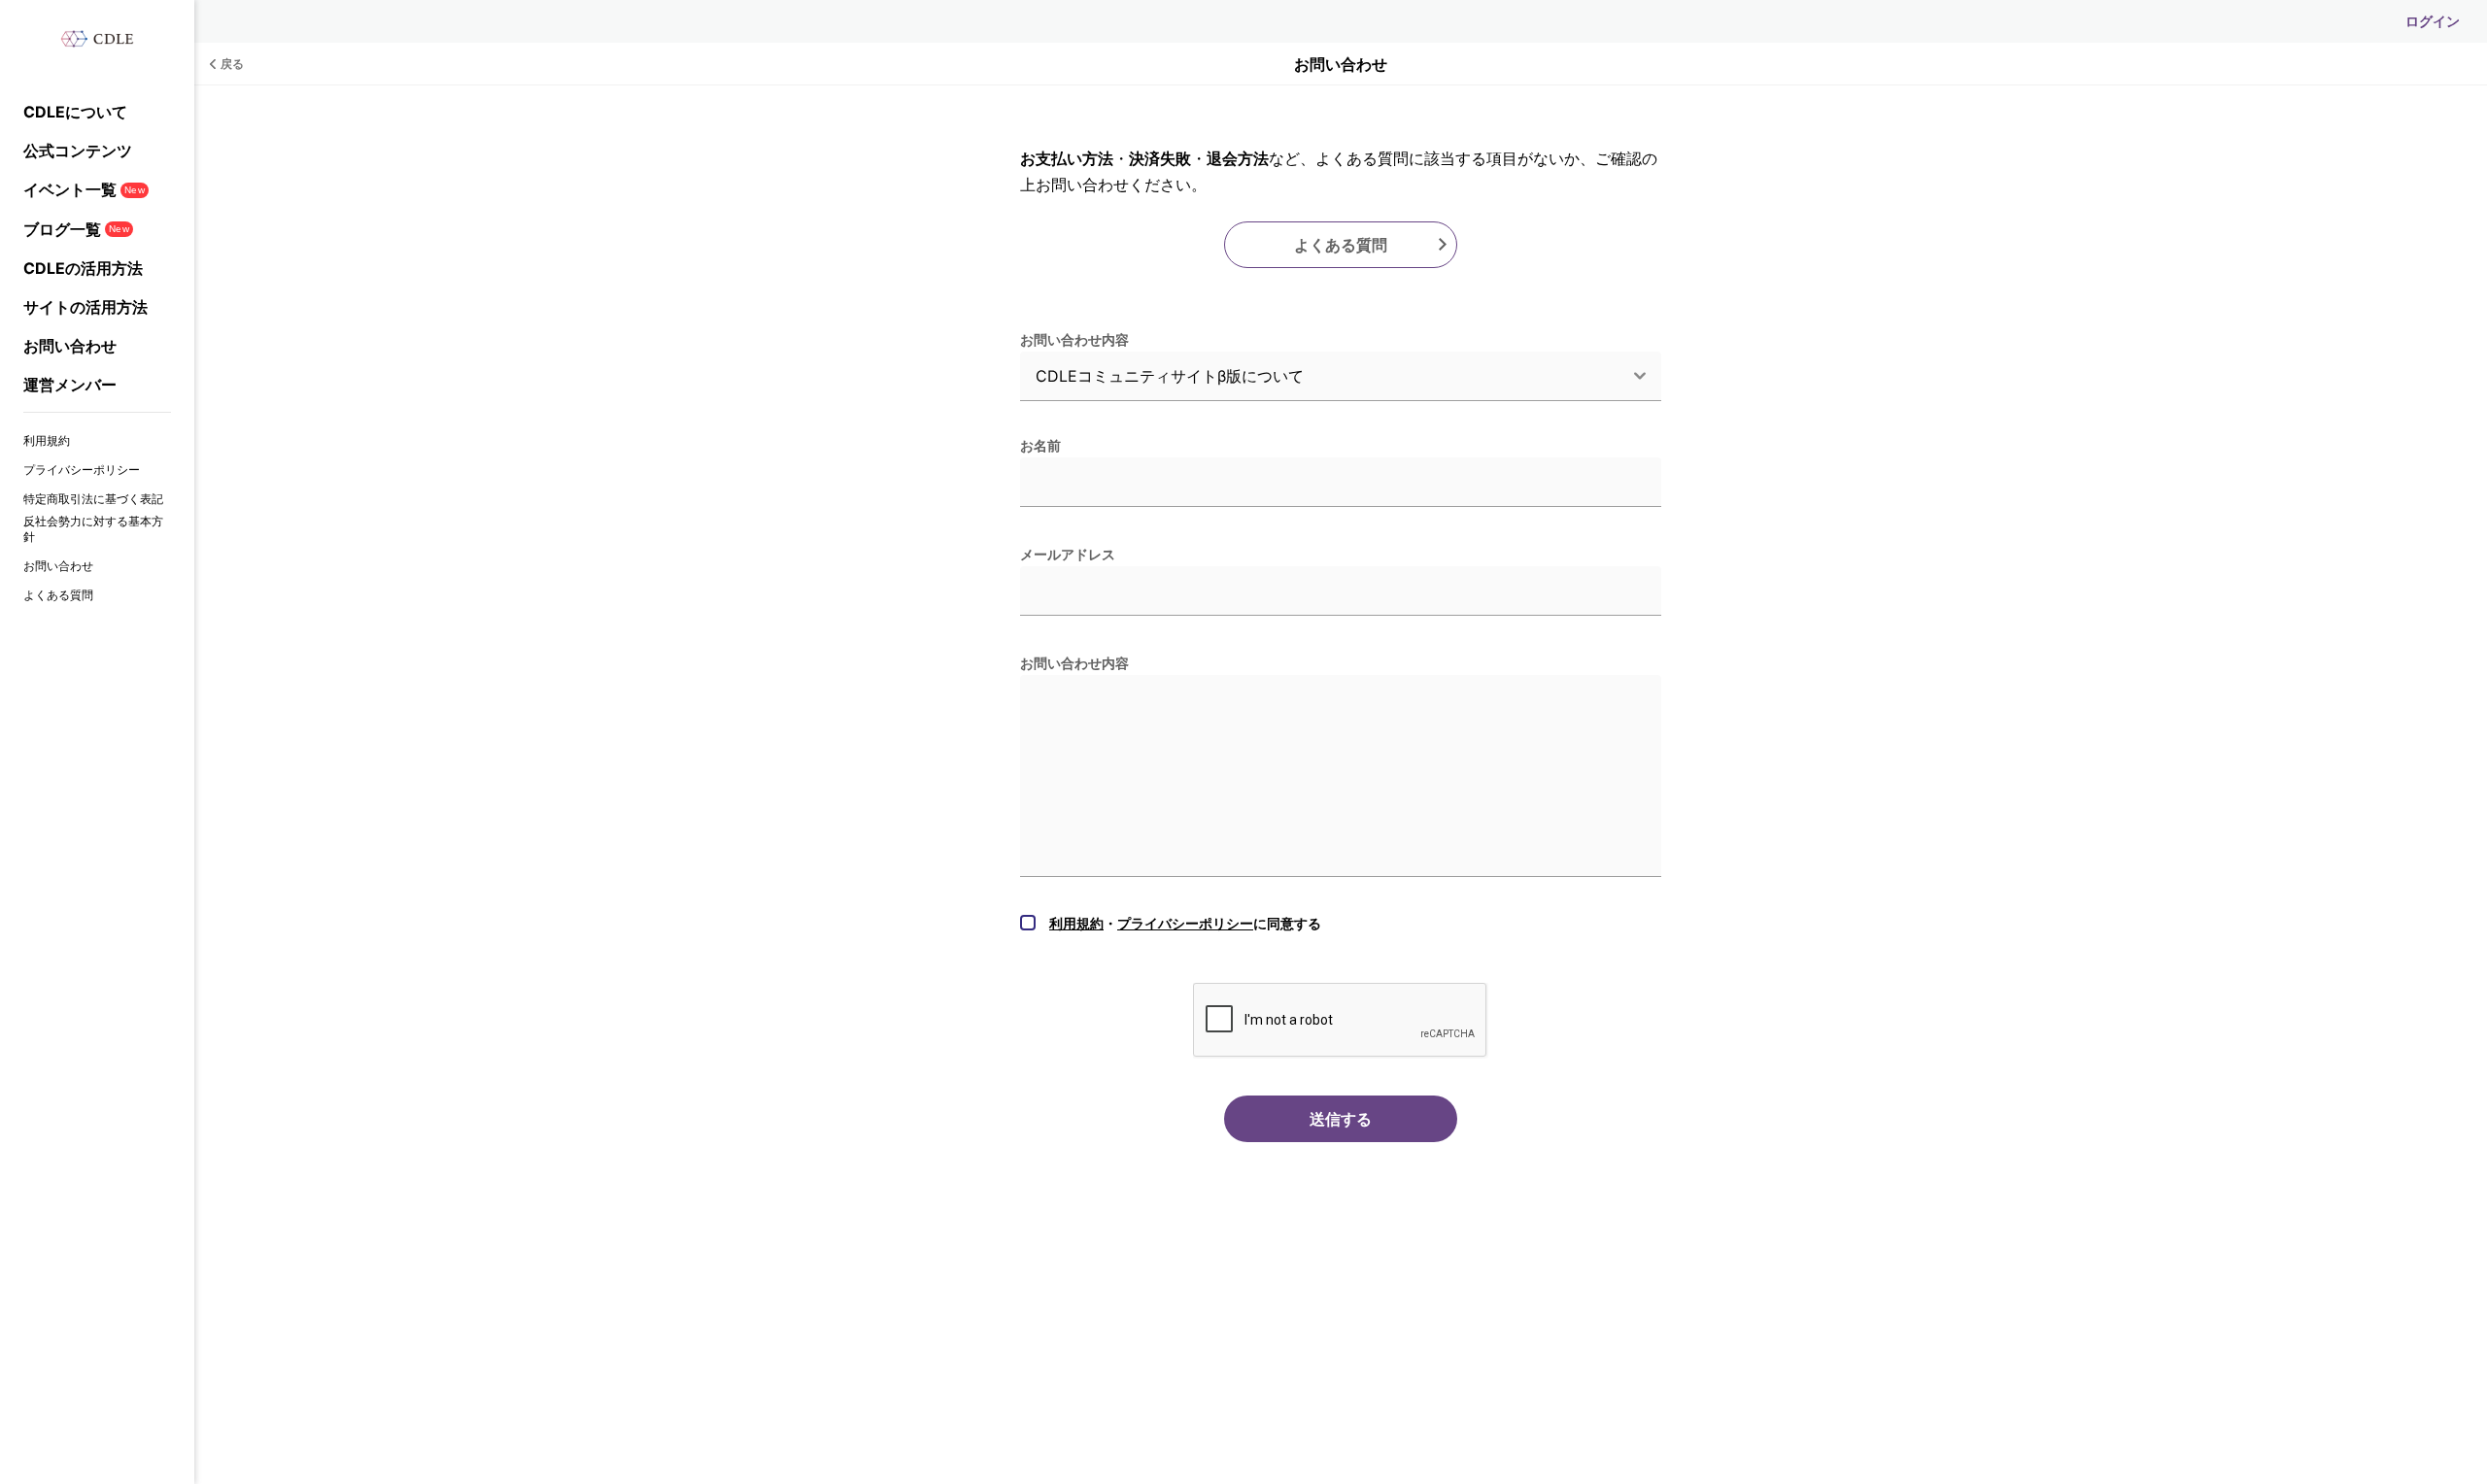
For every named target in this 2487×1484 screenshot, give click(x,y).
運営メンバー (70, 385)
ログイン (2433, 21)
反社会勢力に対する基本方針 (93, 529)
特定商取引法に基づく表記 (93, 499)
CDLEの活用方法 (83, 268)
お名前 (1040, 445)
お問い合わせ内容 (1074, 339)
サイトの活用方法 (85, 307)
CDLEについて (75, 112)
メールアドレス (1068, 554)
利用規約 (47, 440)
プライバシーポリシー (82, 470)
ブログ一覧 (76, 229)
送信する (1341, 1119)
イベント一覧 (84, 189)
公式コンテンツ (78, 151)
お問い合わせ (70, 346)
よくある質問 (58, 595)
